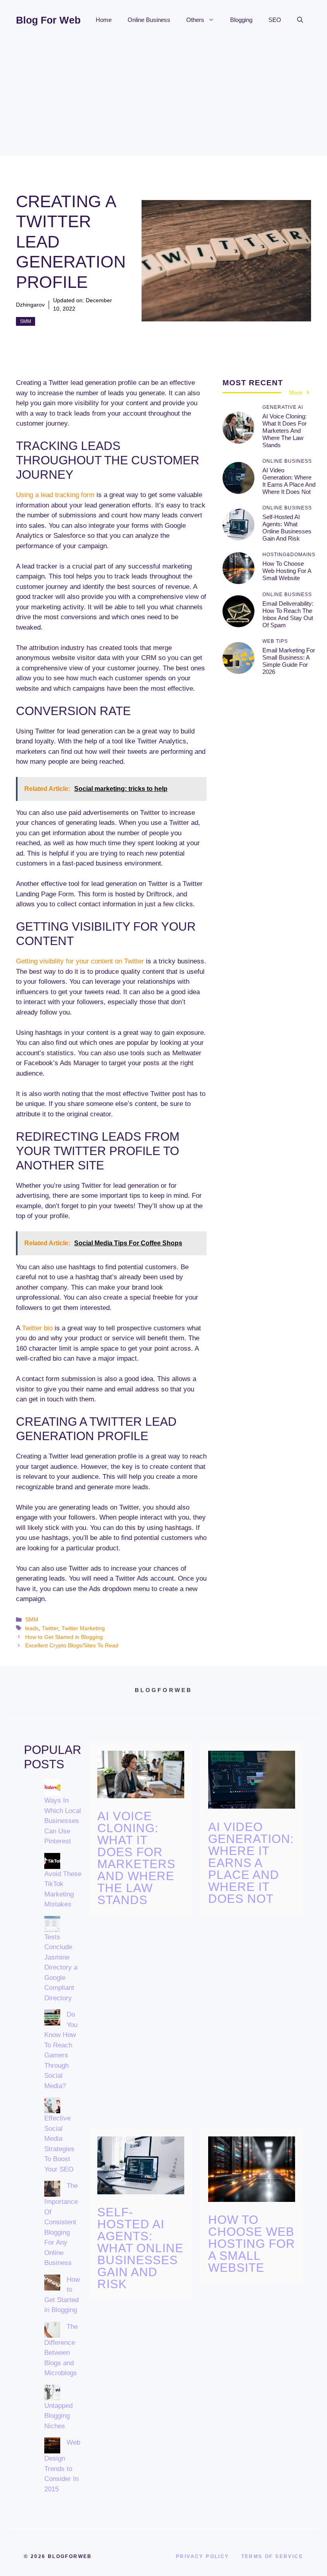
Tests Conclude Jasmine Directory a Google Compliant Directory (61, 1968)
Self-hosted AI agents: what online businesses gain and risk (287, 528)
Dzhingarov (30, 305)
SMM (26, 321)
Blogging (241, 20)
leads (32, 1628)
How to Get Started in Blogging (64, 1637)
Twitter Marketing (83, 1628)
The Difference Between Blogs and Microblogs (61, 2350)
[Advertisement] (163, 100)
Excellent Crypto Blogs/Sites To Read (72, 1645)
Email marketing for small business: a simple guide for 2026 (289, 661)
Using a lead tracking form (55, 495)
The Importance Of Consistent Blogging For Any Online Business (61, 2224)
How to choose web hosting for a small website (287, 571)
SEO (275, 20)
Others (195, 20)
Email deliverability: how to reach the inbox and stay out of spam (288, 614)
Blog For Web (48, 20)
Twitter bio (37, 1328)
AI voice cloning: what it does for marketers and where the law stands (285, 431)
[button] (300, 20)
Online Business (149, 20)
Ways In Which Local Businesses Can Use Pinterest (63, 1821)
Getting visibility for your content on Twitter (80, 961)
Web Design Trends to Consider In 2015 (62, 2466)
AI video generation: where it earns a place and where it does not (289, 481)
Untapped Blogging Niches (58, 2416)
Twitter (50, 1628)
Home (104, 20)
